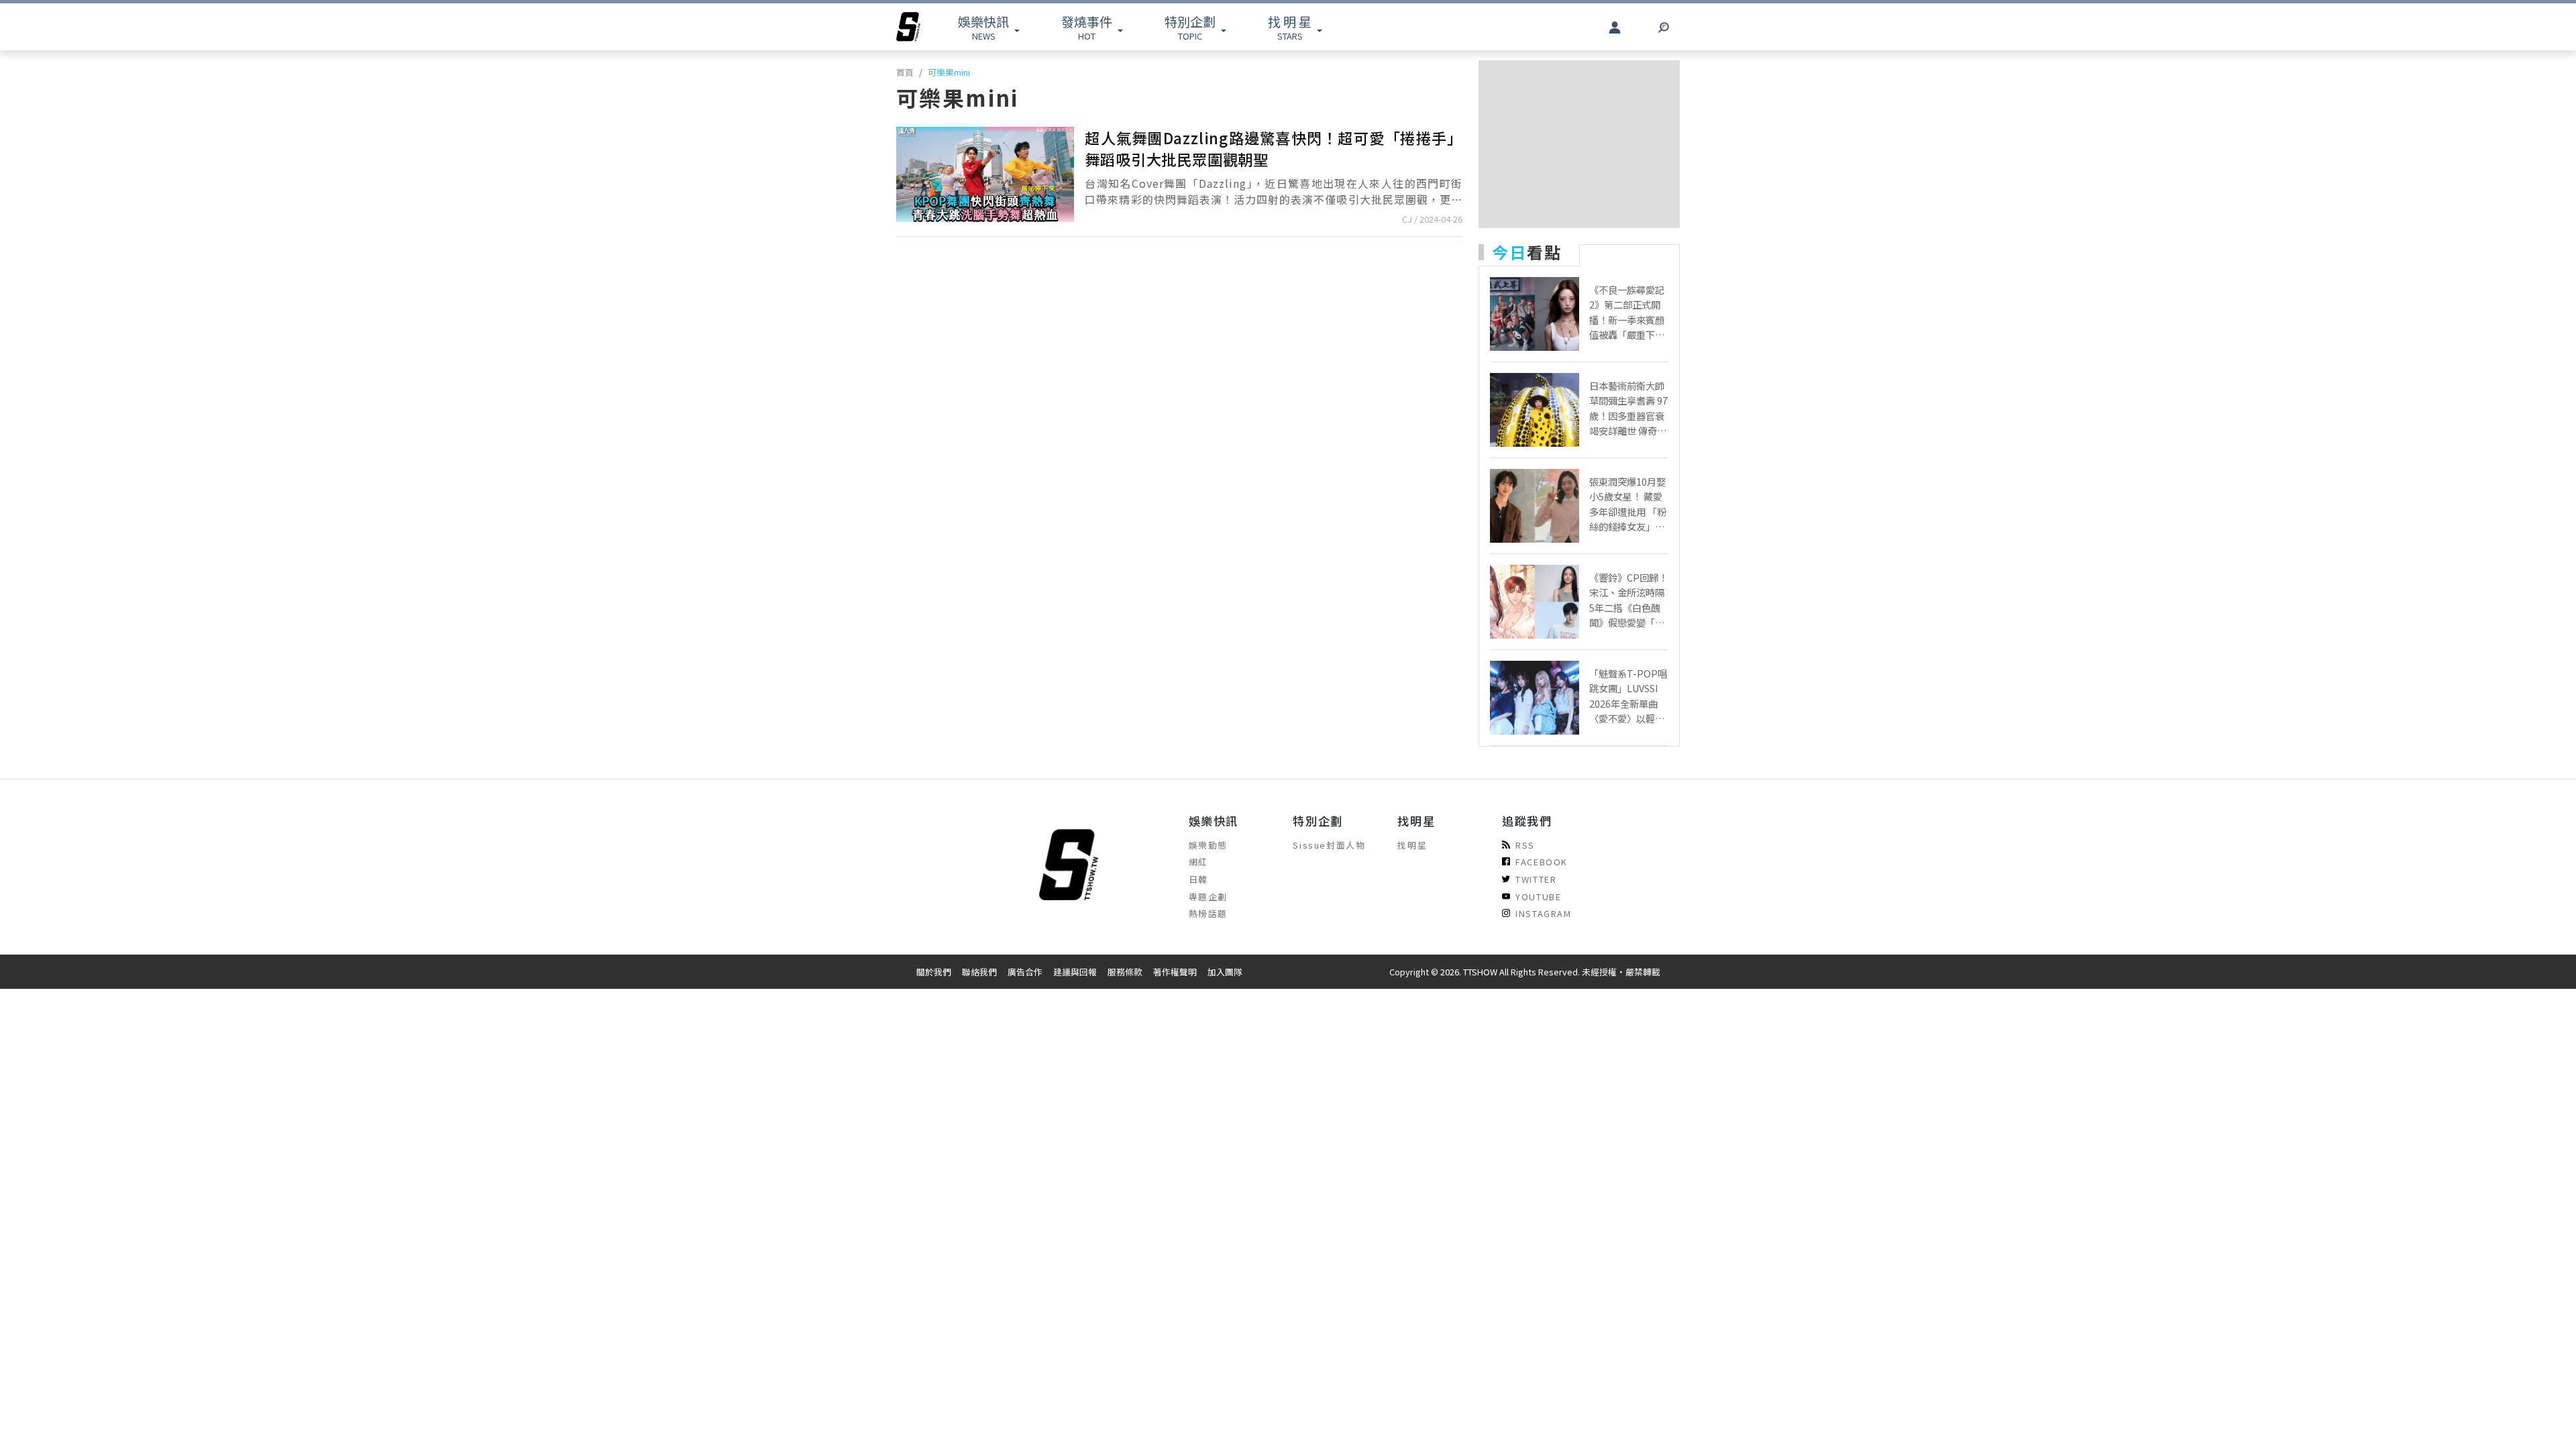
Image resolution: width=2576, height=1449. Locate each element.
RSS (1525, 845)
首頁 (905, 72)
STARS (1290, 27)
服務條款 (1125, 972)
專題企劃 (1208, 897)
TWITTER (1536, 879)
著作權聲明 (1175, 972)
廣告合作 (1025, 972)
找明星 (1412, 845)
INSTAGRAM (1543, 913)
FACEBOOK (1542, 862)
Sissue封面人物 (1329, 845)
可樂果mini (949, 72)
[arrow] (908, 27)
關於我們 (934, 972)
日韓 (1198, 879)
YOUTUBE (1538, 897)
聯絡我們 (979, 972)
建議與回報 (1075, 972)
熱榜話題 (1208, 913)
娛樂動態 (1208, 845)
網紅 (1198, 862)
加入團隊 (1225, 972)
